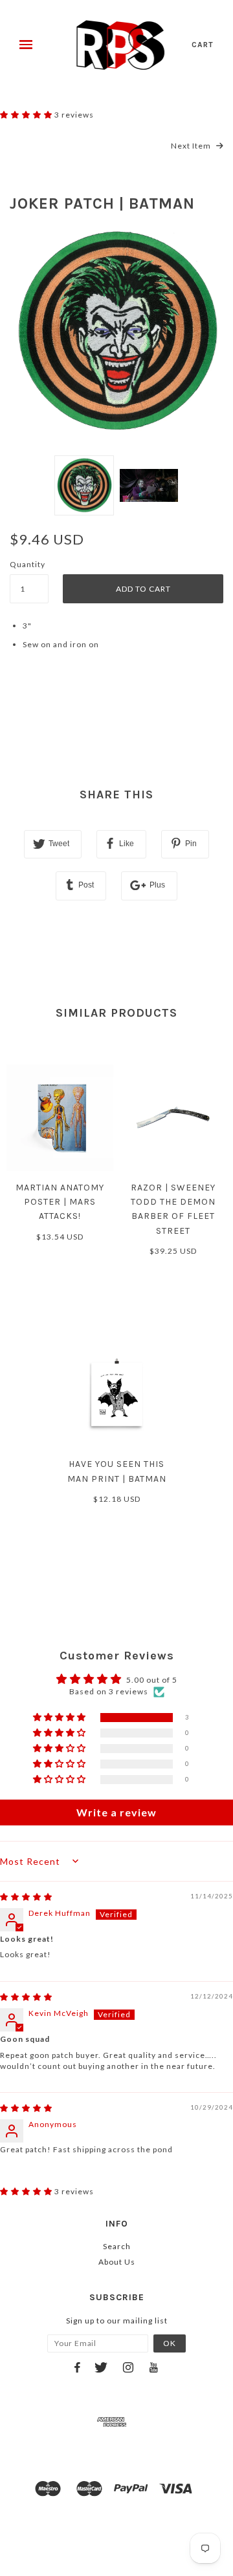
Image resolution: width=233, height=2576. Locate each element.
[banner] (120, 45)
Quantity (28, 564)
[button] (27, 115)
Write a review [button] (116, 1812)
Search (117, 2246)
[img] (26, 1897)
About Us (117, 2262)
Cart (203, 45)
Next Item (192, 146)
